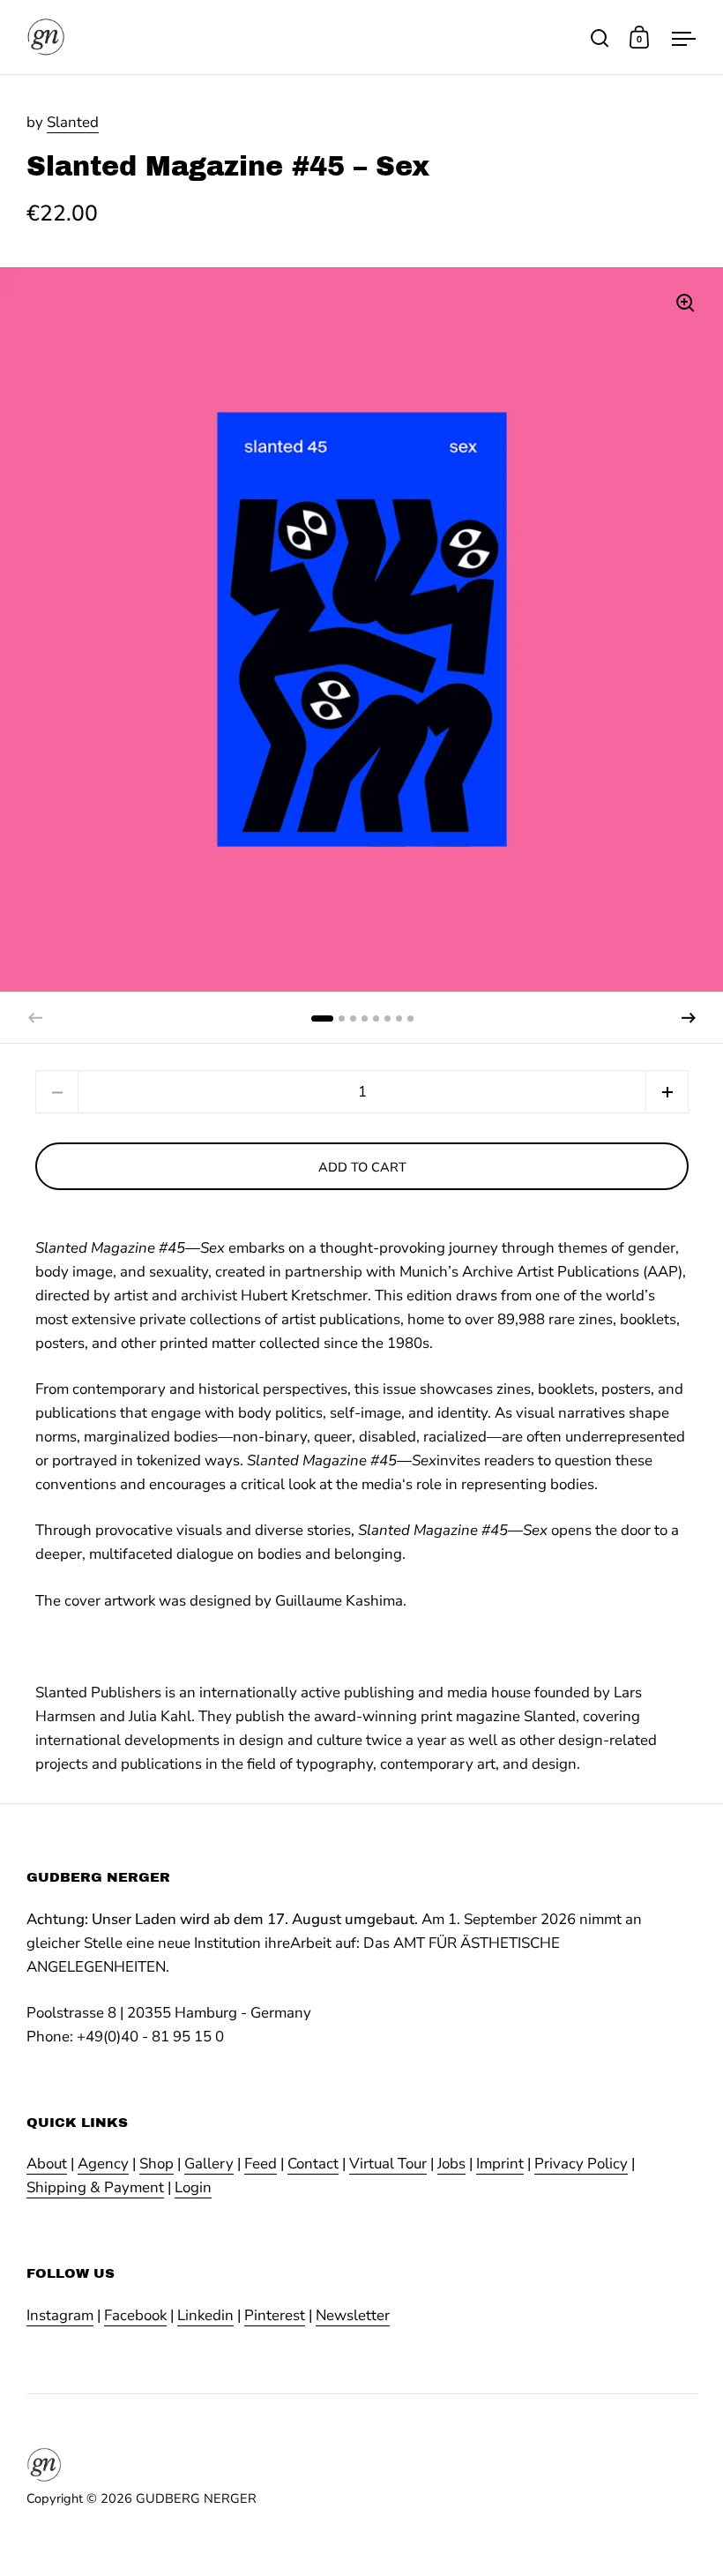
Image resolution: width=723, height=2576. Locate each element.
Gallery (209, 2164)
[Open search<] (600, 37)
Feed (261, 2164)
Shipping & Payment (95, 2187)
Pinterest (275, 2315)
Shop (157, 2164)
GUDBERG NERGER (196, 2498)
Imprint (500, 2164)
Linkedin (205, 2315)
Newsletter (353, 2315)
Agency (103, 2164)
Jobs (451, 2164)
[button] (689, 1018)
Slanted (73, 122)
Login (193, 2187)
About (47, 2164)
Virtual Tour (388, 2164)
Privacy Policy (581, 2164)
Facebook (135, 2315)
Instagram (60, 2315)
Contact (313, 2164)
